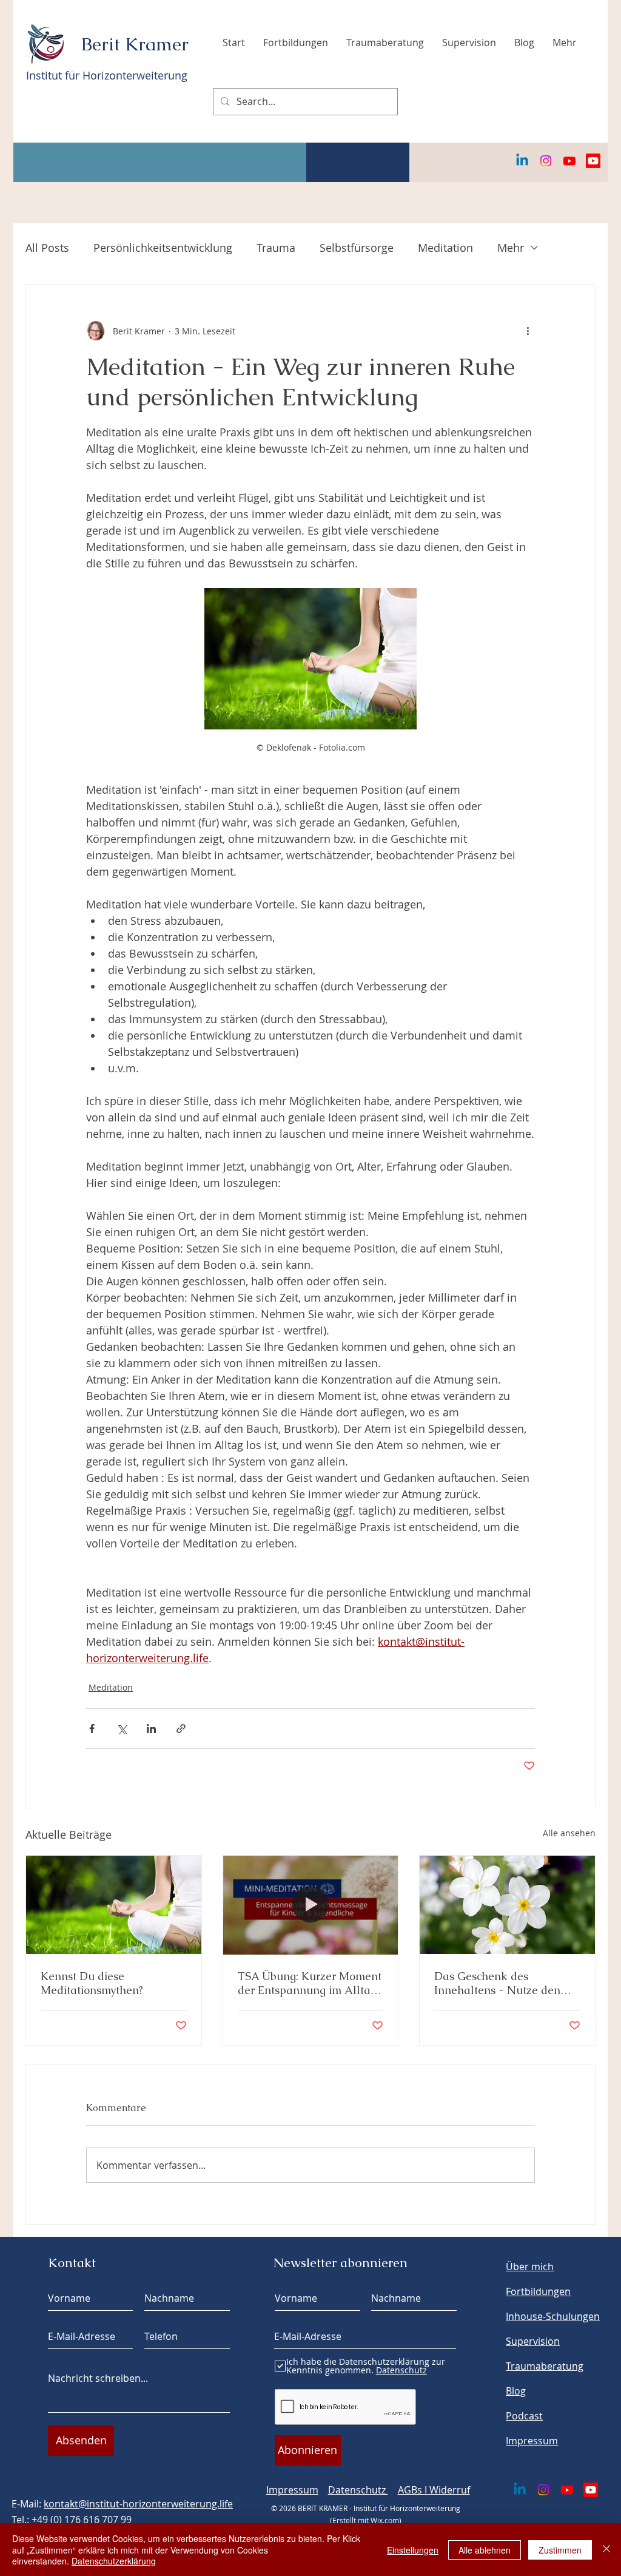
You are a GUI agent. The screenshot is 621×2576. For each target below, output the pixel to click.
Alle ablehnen (485, 2550)
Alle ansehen (569, 1833)
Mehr (511, 248)
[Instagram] (546, 161)
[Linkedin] (522, 161)
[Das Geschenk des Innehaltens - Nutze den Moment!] (507, 1905)
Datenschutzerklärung (114, 2561)
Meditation (445, 248)
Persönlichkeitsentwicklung (163, 248)
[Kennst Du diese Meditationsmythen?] (114, 1905)
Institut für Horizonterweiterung (107, 75)
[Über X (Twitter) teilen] (122, 1729)
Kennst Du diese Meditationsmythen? (92, 1983)
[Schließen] (606, 2550)
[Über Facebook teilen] (92, 1729)
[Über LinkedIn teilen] (151, 1729)
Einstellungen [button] (413, 2550)
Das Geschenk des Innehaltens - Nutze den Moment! (497, 1983)
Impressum (292, 2490)
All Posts (47, 248)
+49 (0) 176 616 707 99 (82, 2520)
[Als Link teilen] (181, 1729)
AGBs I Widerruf (434, 2490)
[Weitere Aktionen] (528, 331)
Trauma (276, 248)
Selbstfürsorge (357, 248)
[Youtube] (569, 161)
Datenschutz (358, 2490)
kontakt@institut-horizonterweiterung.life (138, 2504)
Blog (516, 2391)
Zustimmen (560, 2550)
